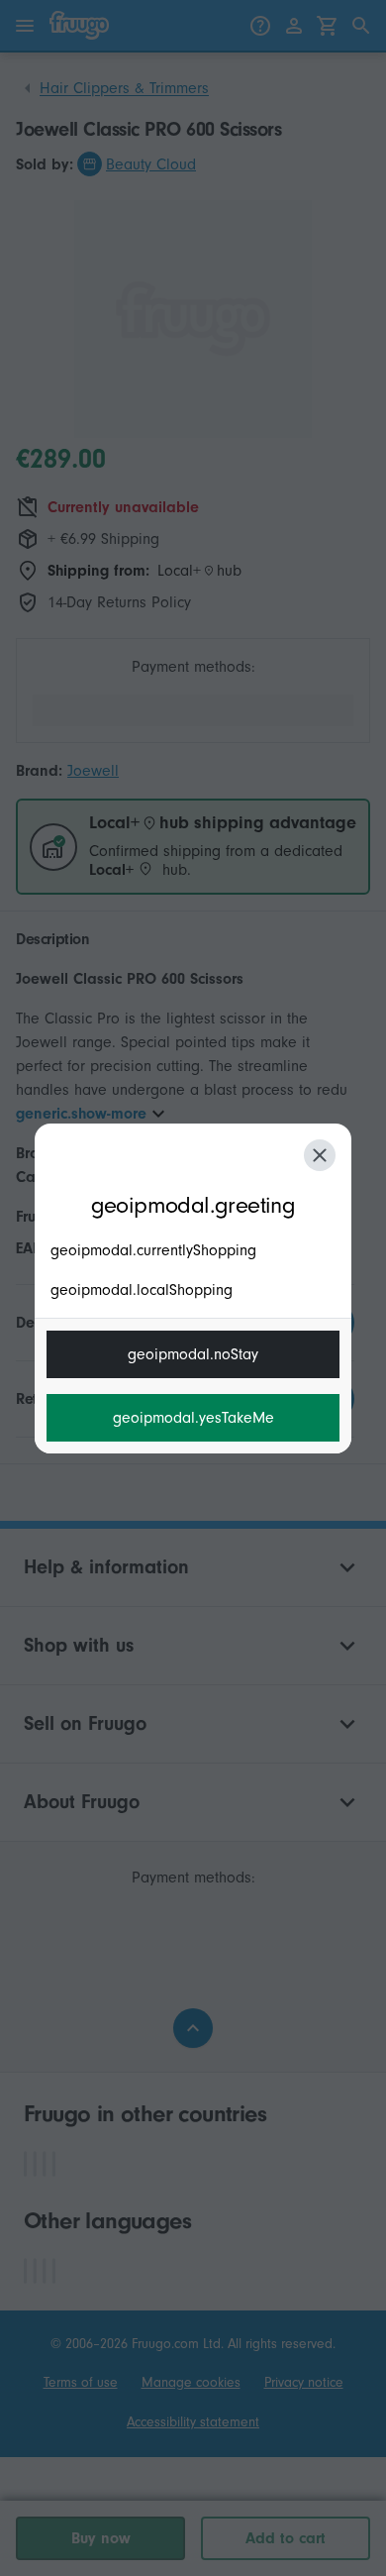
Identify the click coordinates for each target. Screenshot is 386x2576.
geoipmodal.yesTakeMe (193, 1418)
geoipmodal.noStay (193, 1354)
